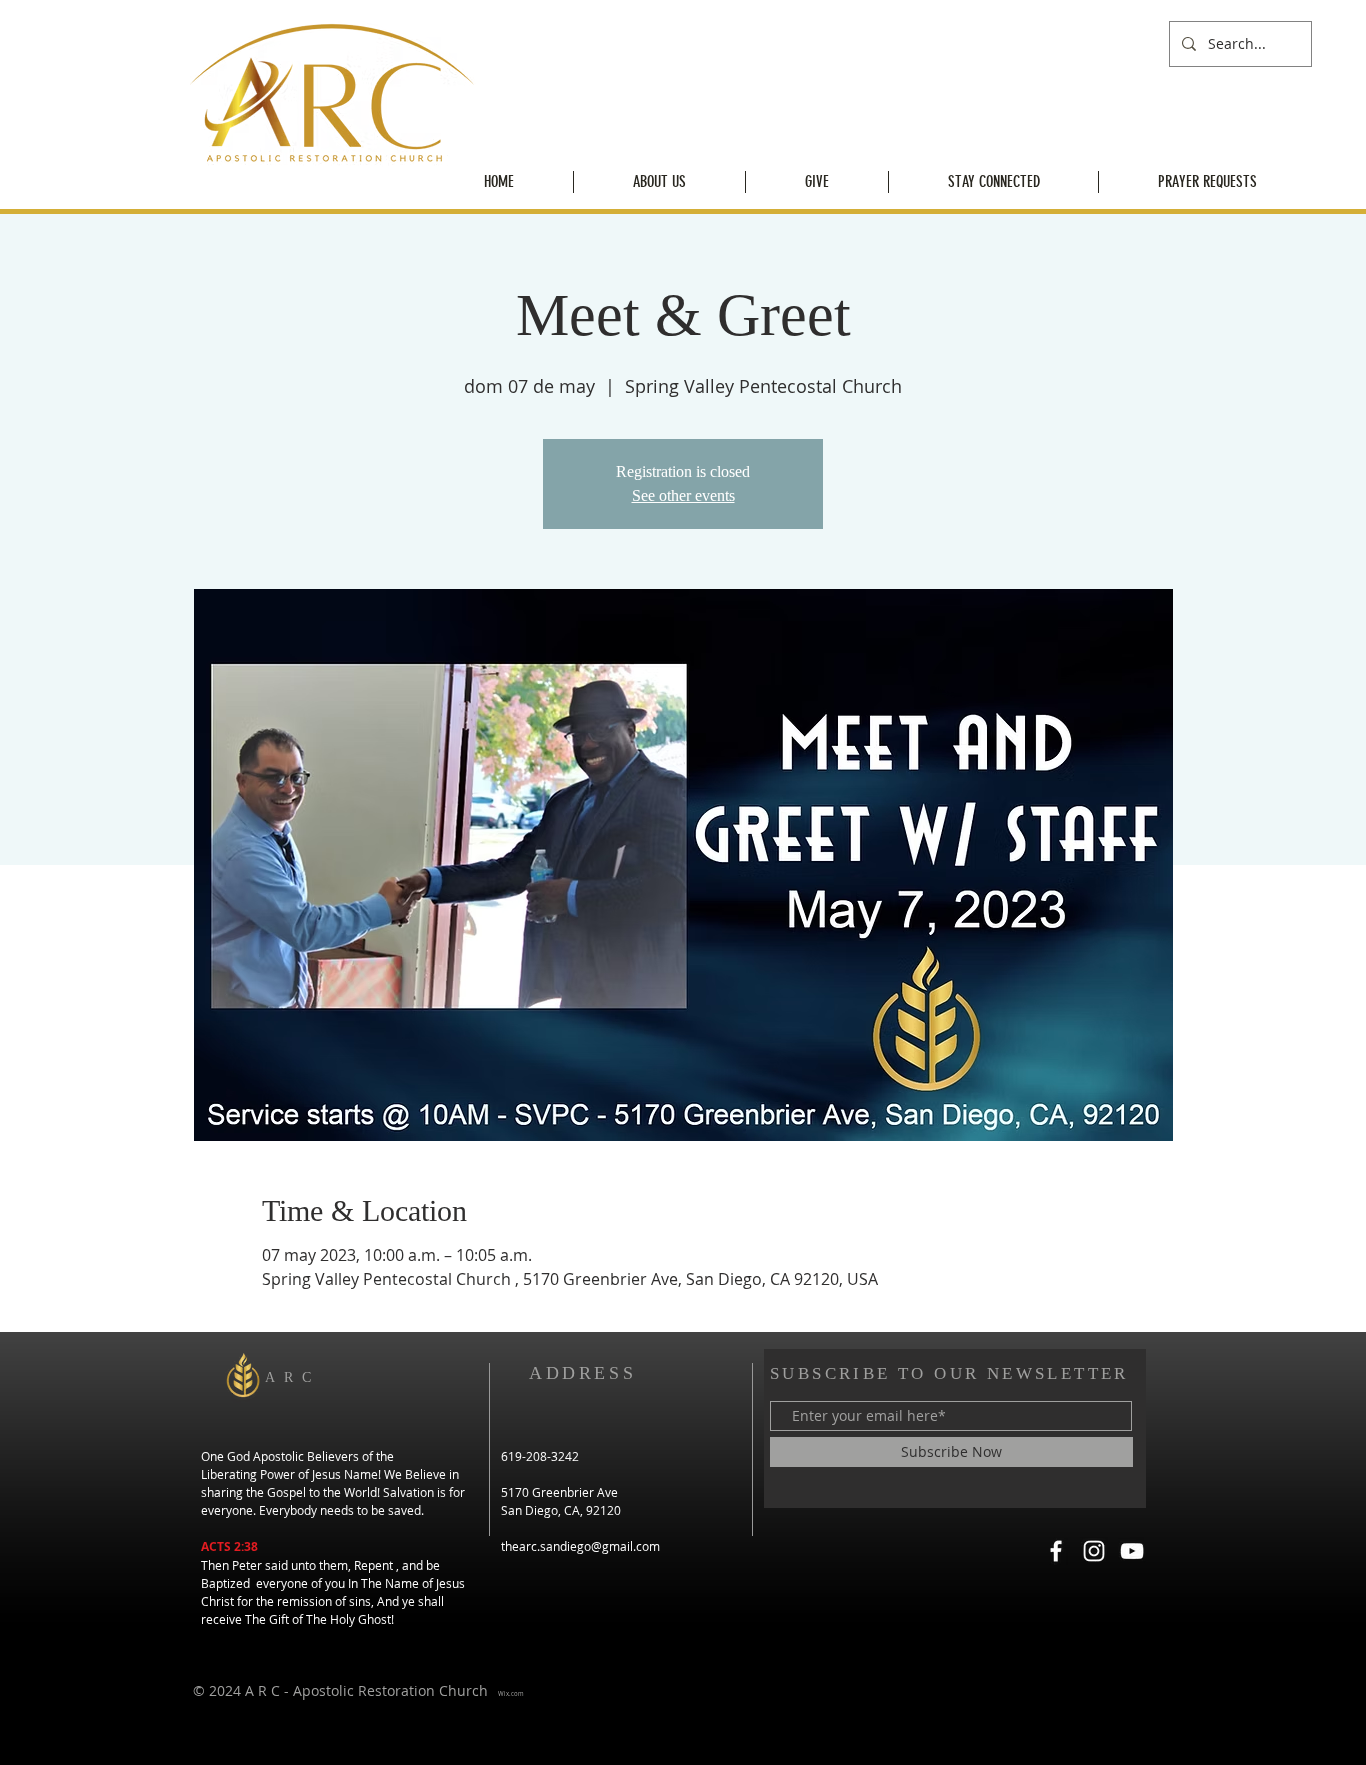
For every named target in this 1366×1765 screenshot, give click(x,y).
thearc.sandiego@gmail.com (580, 1546)
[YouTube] (1132, 1551)
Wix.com (511, 1694)
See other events (683, 495)
